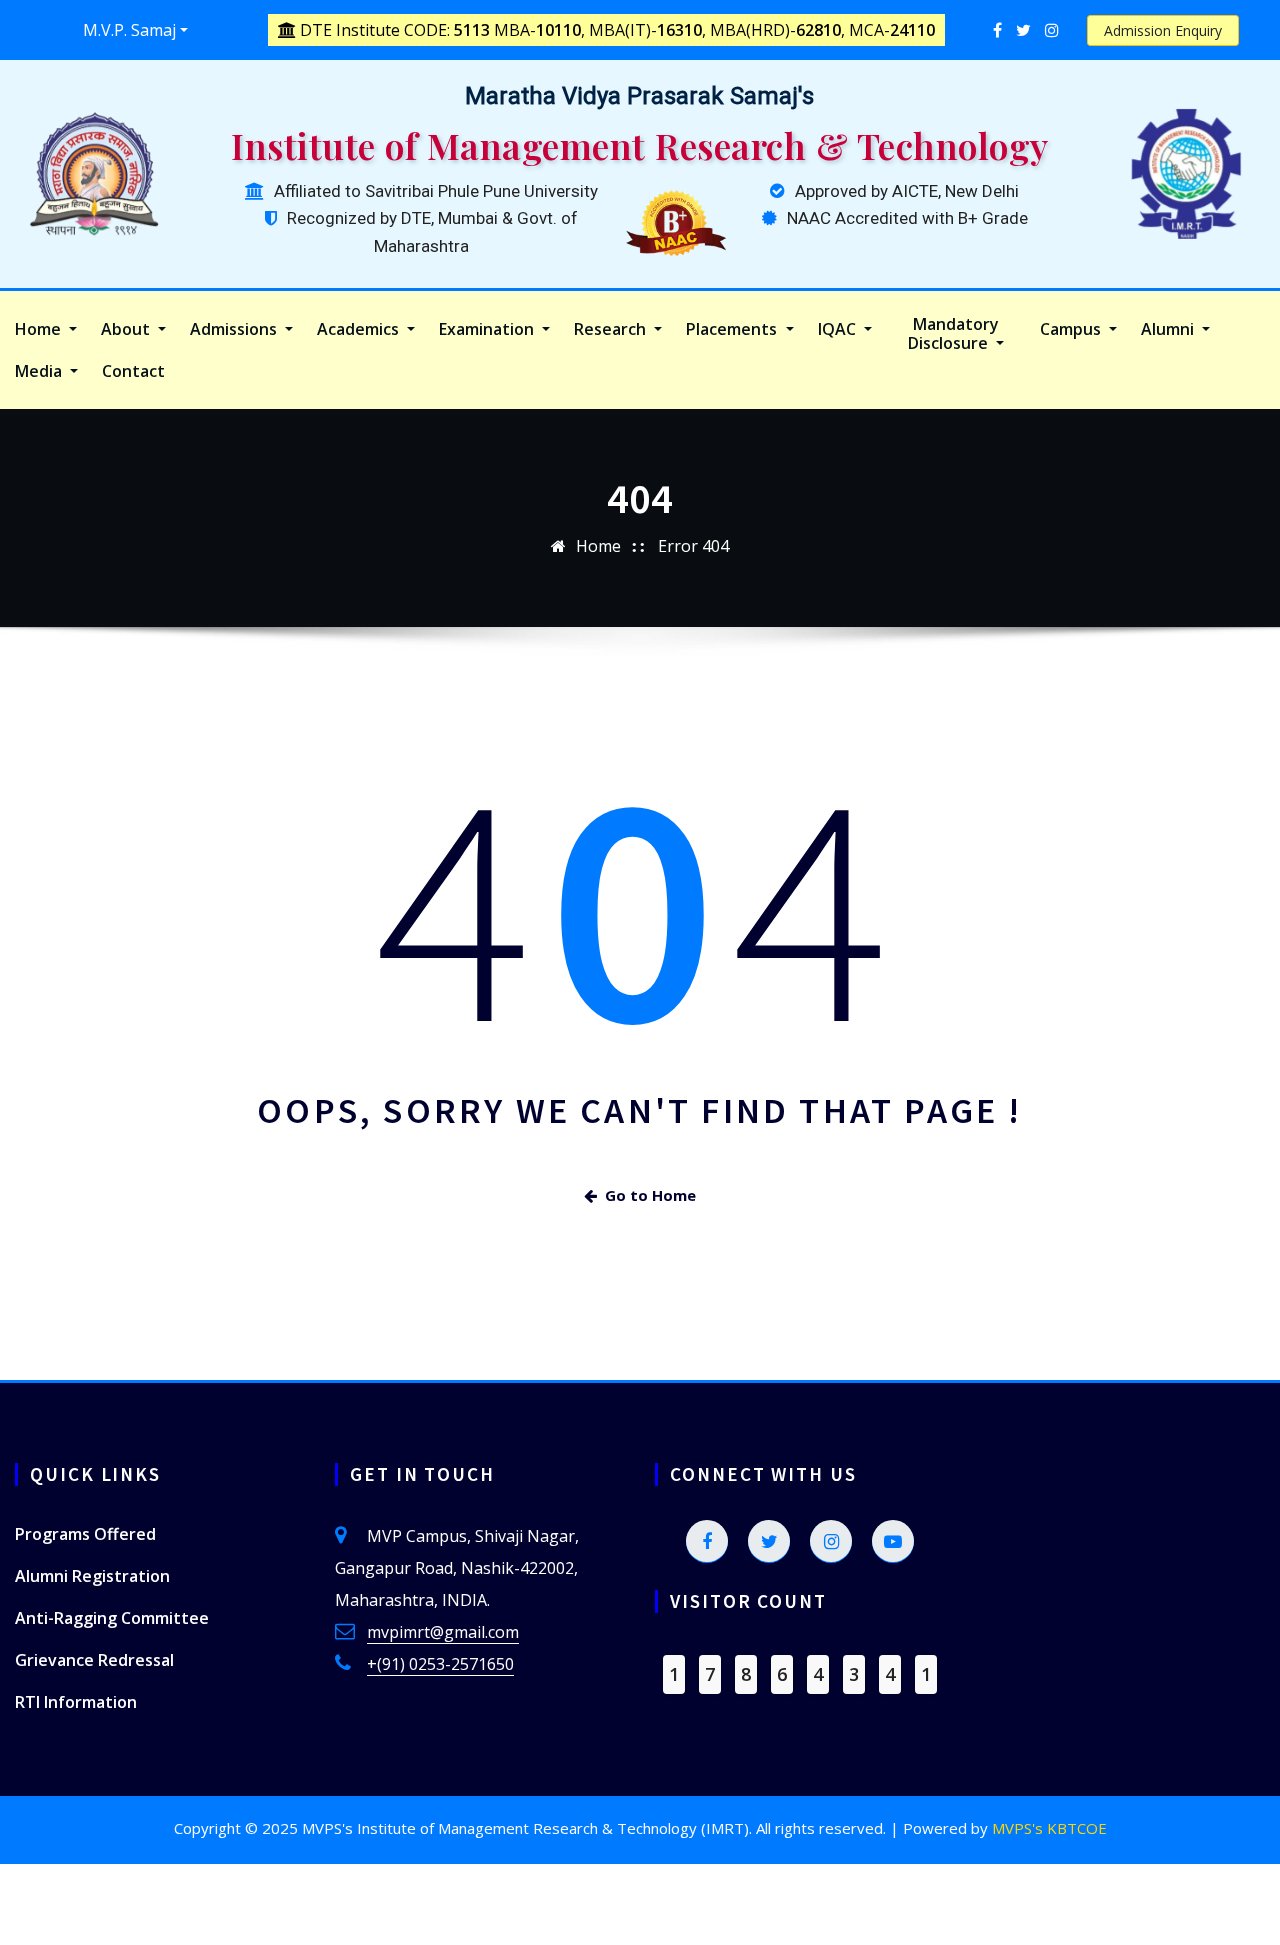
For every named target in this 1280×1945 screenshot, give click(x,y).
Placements (733, 329)
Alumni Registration (92, 1576)
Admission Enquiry (1163, 30)
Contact (133, 371)
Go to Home (650, 1195)
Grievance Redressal (94, 1660)
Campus (1072, 329)
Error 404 (693, 546)
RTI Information (76, 1702)
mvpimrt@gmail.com (443, 1632)
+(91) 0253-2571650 (440, 1664)
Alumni (1169, 329)
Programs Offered (85, 1534)
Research (612, 329)
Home (40, 329)
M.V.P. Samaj (129, 30)
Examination (488, 329)
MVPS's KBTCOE (1049, 1828)
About (127, 329)
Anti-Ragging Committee (112, 1618)
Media (40, 371)
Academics (360, 329)
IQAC (839, 329)
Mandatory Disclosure (953, 334)
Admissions (235, 329)
